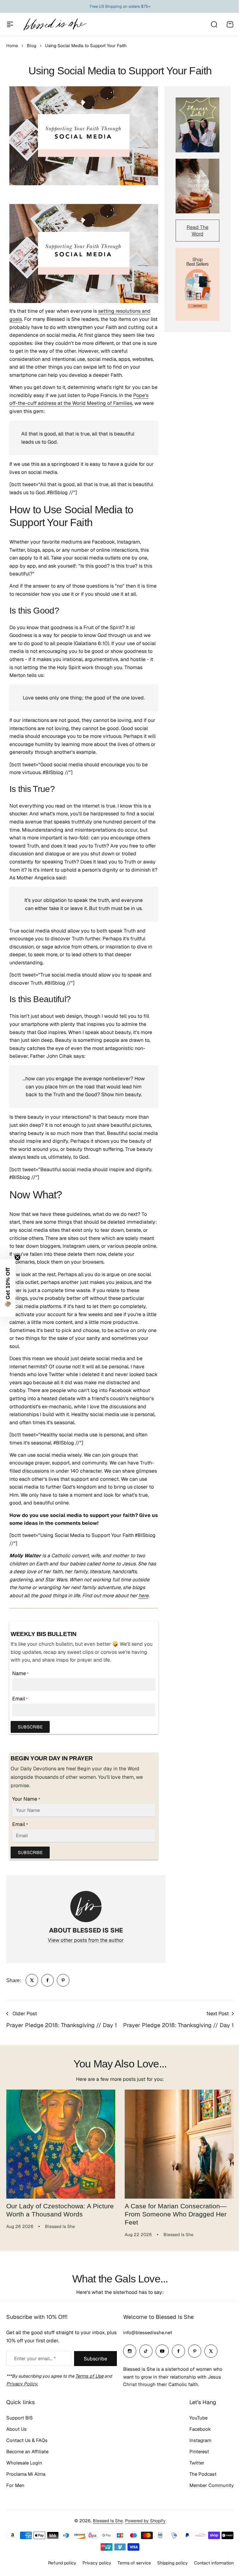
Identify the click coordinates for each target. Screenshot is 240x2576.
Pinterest (199, 2452)
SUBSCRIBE (30, 1727)
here (143, 1596)
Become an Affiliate (27, 2452)
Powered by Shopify (145, 2521)
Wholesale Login (24, 2463)
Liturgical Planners (115, 6)
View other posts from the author (86, 1940)
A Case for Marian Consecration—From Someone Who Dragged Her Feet (176, 2214)
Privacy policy (97, 2563)
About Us (16, 2429)
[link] (32, 1980)
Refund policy (62, 2563)
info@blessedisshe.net (148, 2332)
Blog (32, 46)
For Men (15, 2485)
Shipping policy (172, 2563)
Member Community (212, 2485)
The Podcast (203, 2474)
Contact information (214, 2563)
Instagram (200, 2440)
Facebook (200, 2429)
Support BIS (20, 2418)
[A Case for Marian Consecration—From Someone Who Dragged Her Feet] (179, 2144)
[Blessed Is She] (55, 24)
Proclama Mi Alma (26, 2474)
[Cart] (230, 24)
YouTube (198, 2418)
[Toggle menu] (10, 24)
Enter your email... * (35, 2358)
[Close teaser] (17, 1257)
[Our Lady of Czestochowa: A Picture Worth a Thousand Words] (61, 2144)
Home (12, 46)
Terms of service (134, 2563)
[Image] (197, 125)
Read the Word (197, 231)
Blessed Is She (108, 2521)
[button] (8, 1288)
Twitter (197, 2463)
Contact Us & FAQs (27, 2440)
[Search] (214, 24)
